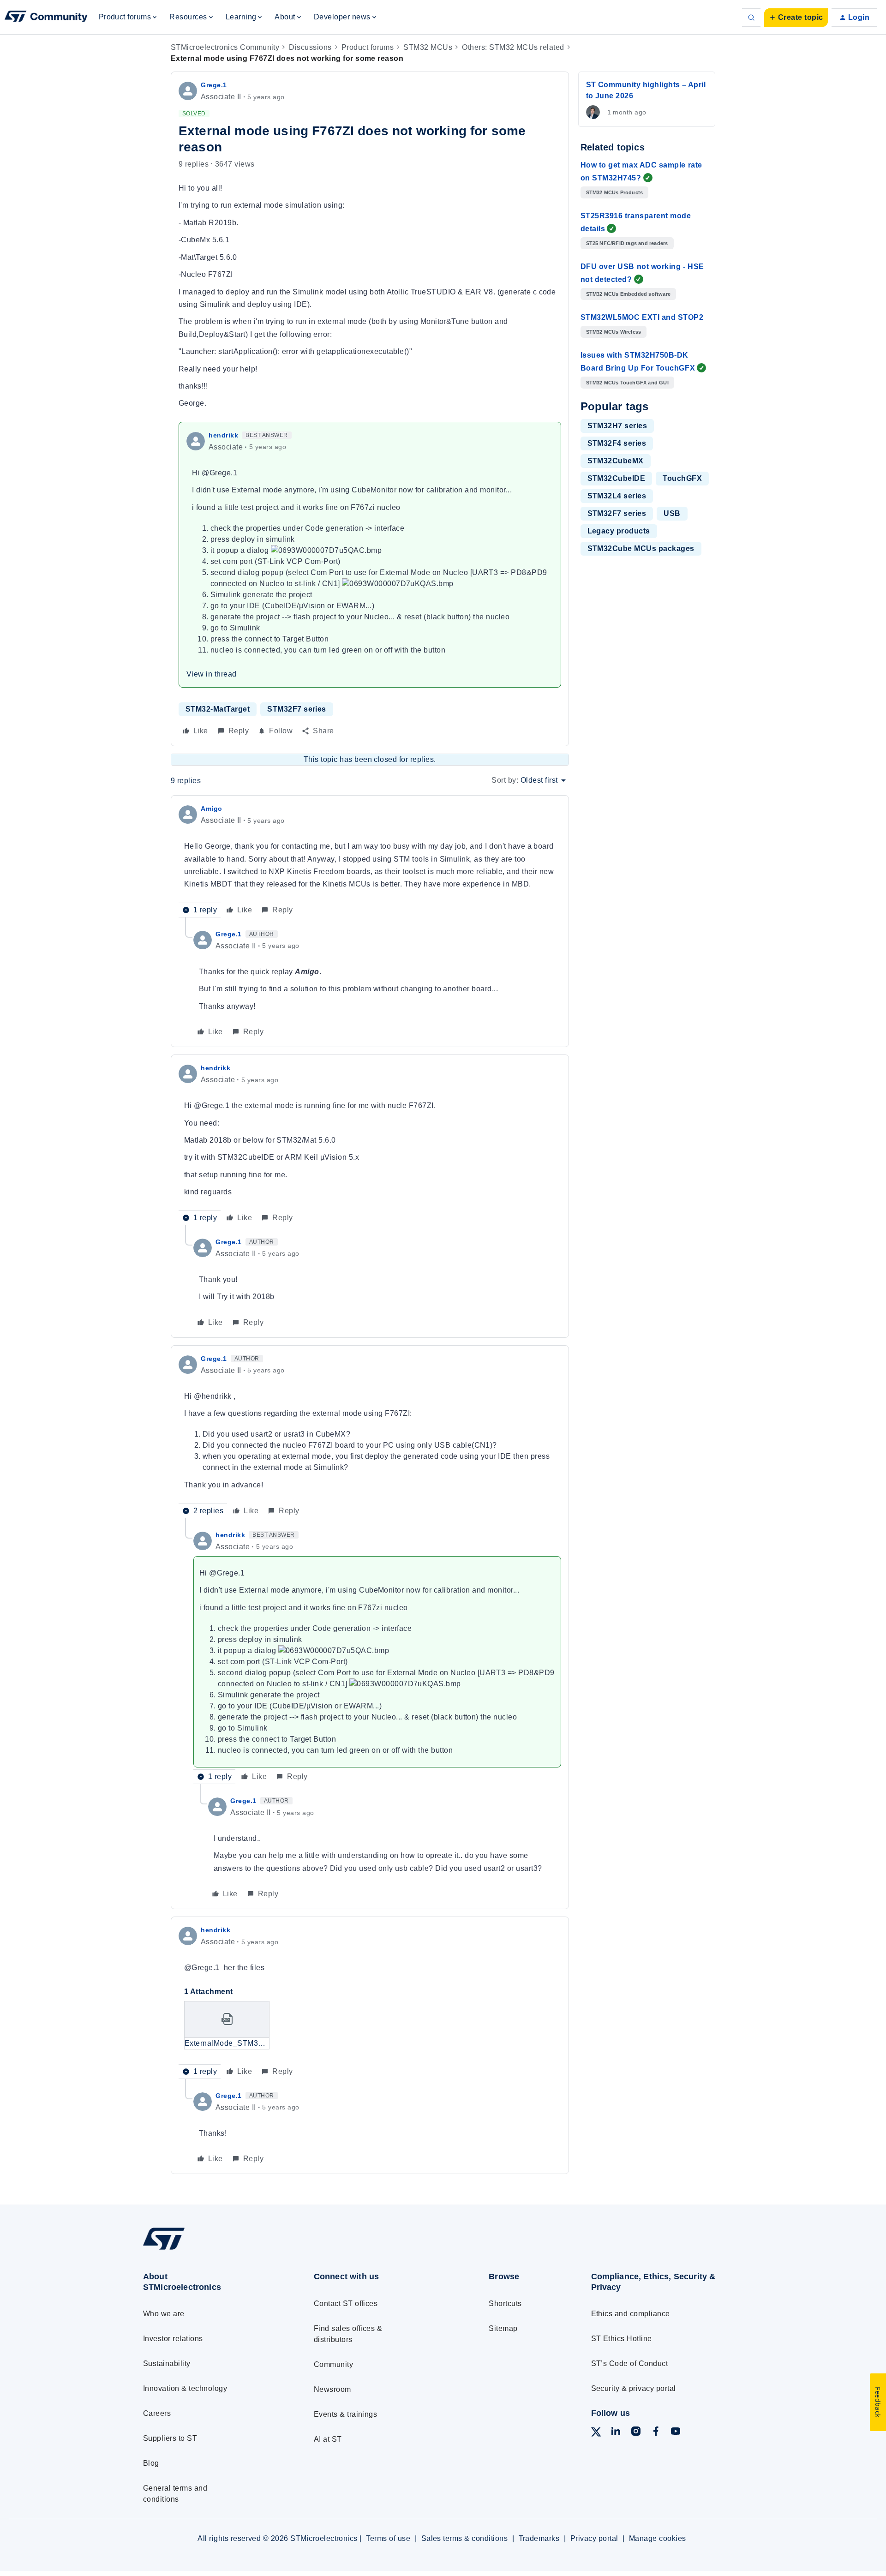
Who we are (164, 2314)
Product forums (368, 47)
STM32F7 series (297, 709)
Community (333, 2364)
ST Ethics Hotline (622, 2339)
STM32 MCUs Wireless (614, 332)
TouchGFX (682, 478)
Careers (157, 2413)
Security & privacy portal (634, 2388)
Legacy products (619, 531)
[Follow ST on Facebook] (656, 2433)
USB (672, 513)
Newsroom (332, 2389)
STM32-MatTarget (218, 709)
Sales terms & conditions (465, 2538)
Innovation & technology (185, 2388)
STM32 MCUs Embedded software (629, 294)
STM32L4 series (617, 496)
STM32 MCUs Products (615, 192)
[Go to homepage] (211, 2250)
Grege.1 (214, 85)
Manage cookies (658, 2538)
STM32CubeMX (616, 461)
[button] (796, 18)
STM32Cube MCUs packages (641, 548)
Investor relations (173, 2339)
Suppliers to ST (170, 2438)
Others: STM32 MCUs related (513, 47)
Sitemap (503, 2328)
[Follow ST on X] (596, 2434)
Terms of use (388, 2538)
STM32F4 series (617, 443)
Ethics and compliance (631, 2314)
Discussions (310, 47)
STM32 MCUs (428, 47)
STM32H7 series (617, 426)
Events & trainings (346, 2414)
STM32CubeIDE (617, 478)
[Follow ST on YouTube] (676, 2433)
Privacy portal (594, 2538)
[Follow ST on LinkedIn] (616, 2433)
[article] (370, 860)
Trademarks (539, 2538)
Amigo (212, 809)
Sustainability (167, 2363)
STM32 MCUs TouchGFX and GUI (627, 383)
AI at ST (328, 2439)
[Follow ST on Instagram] (636, 2433)
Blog (151, 2463)
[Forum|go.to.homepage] (46, 18)
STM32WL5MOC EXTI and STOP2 (642, 317)
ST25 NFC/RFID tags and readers (627, 243)
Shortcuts (505, 2303)
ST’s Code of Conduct (630, 2363)
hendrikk (223, 435)
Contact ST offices (346, 2303)
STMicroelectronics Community (225, 47)
